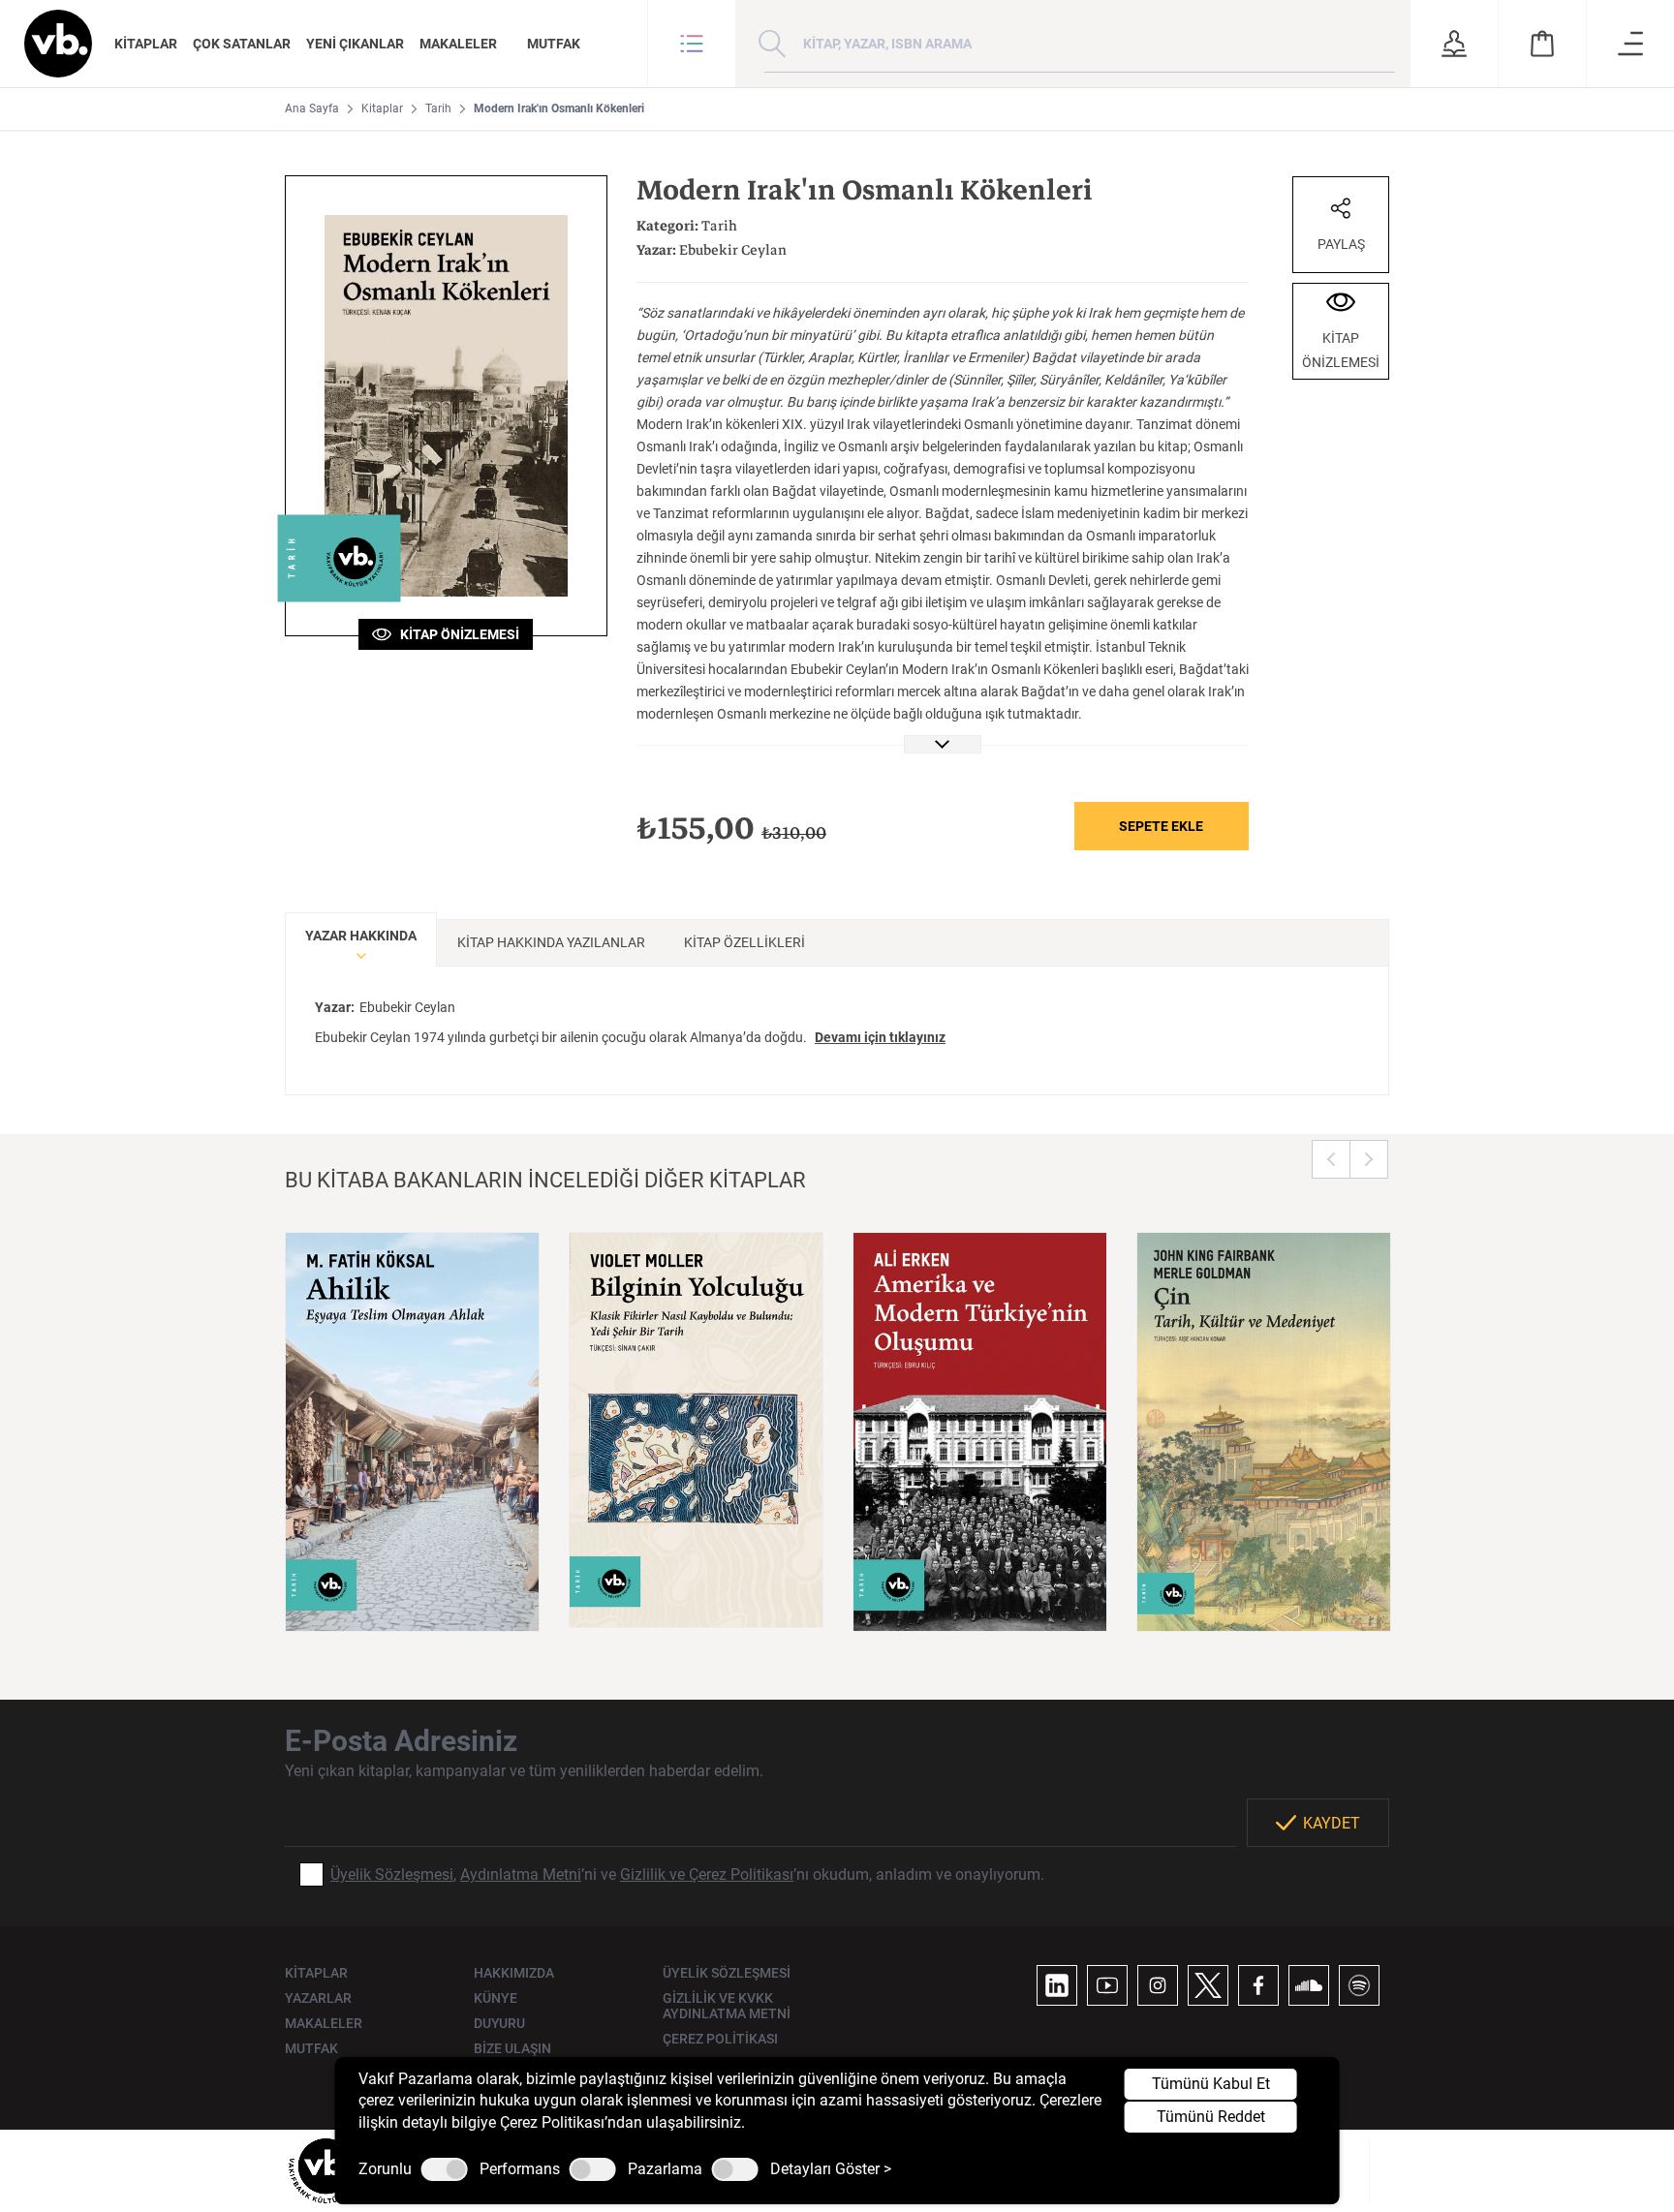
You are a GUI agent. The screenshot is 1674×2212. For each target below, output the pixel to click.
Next (1369, 1159)
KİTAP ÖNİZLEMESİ (455, 634)
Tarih (438, 108)
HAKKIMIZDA (514, 1973)
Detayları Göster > (831, 2169)
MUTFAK (554, 44)
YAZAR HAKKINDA (361, 936)
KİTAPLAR (146, 44)
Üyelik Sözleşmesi (392, 1874)
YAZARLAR (318, 1998)
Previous (1331, 1159)
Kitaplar (382, 108)
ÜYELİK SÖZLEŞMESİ (727, 1973)
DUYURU (499, 2023)
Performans (520, 2169)
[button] (692, 44)
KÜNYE (496, 1998)
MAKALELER (458, 44)
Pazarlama (665, 2169)
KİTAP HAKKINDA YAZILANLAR (551, 942)
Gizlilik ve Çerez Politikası (707, 1874)
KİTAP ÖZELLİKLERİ (744, 942)
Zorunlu (385, 2169)
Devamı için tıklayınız (880, 1037)
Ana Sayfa (312, 108)
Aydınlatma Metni (521, 1874)
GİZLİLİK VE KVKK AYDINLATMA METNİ (727, 2006)
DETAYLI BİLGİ (413, 1592)
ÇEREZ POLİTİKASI (720, 2039)
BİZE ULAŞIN (512, 2048)
